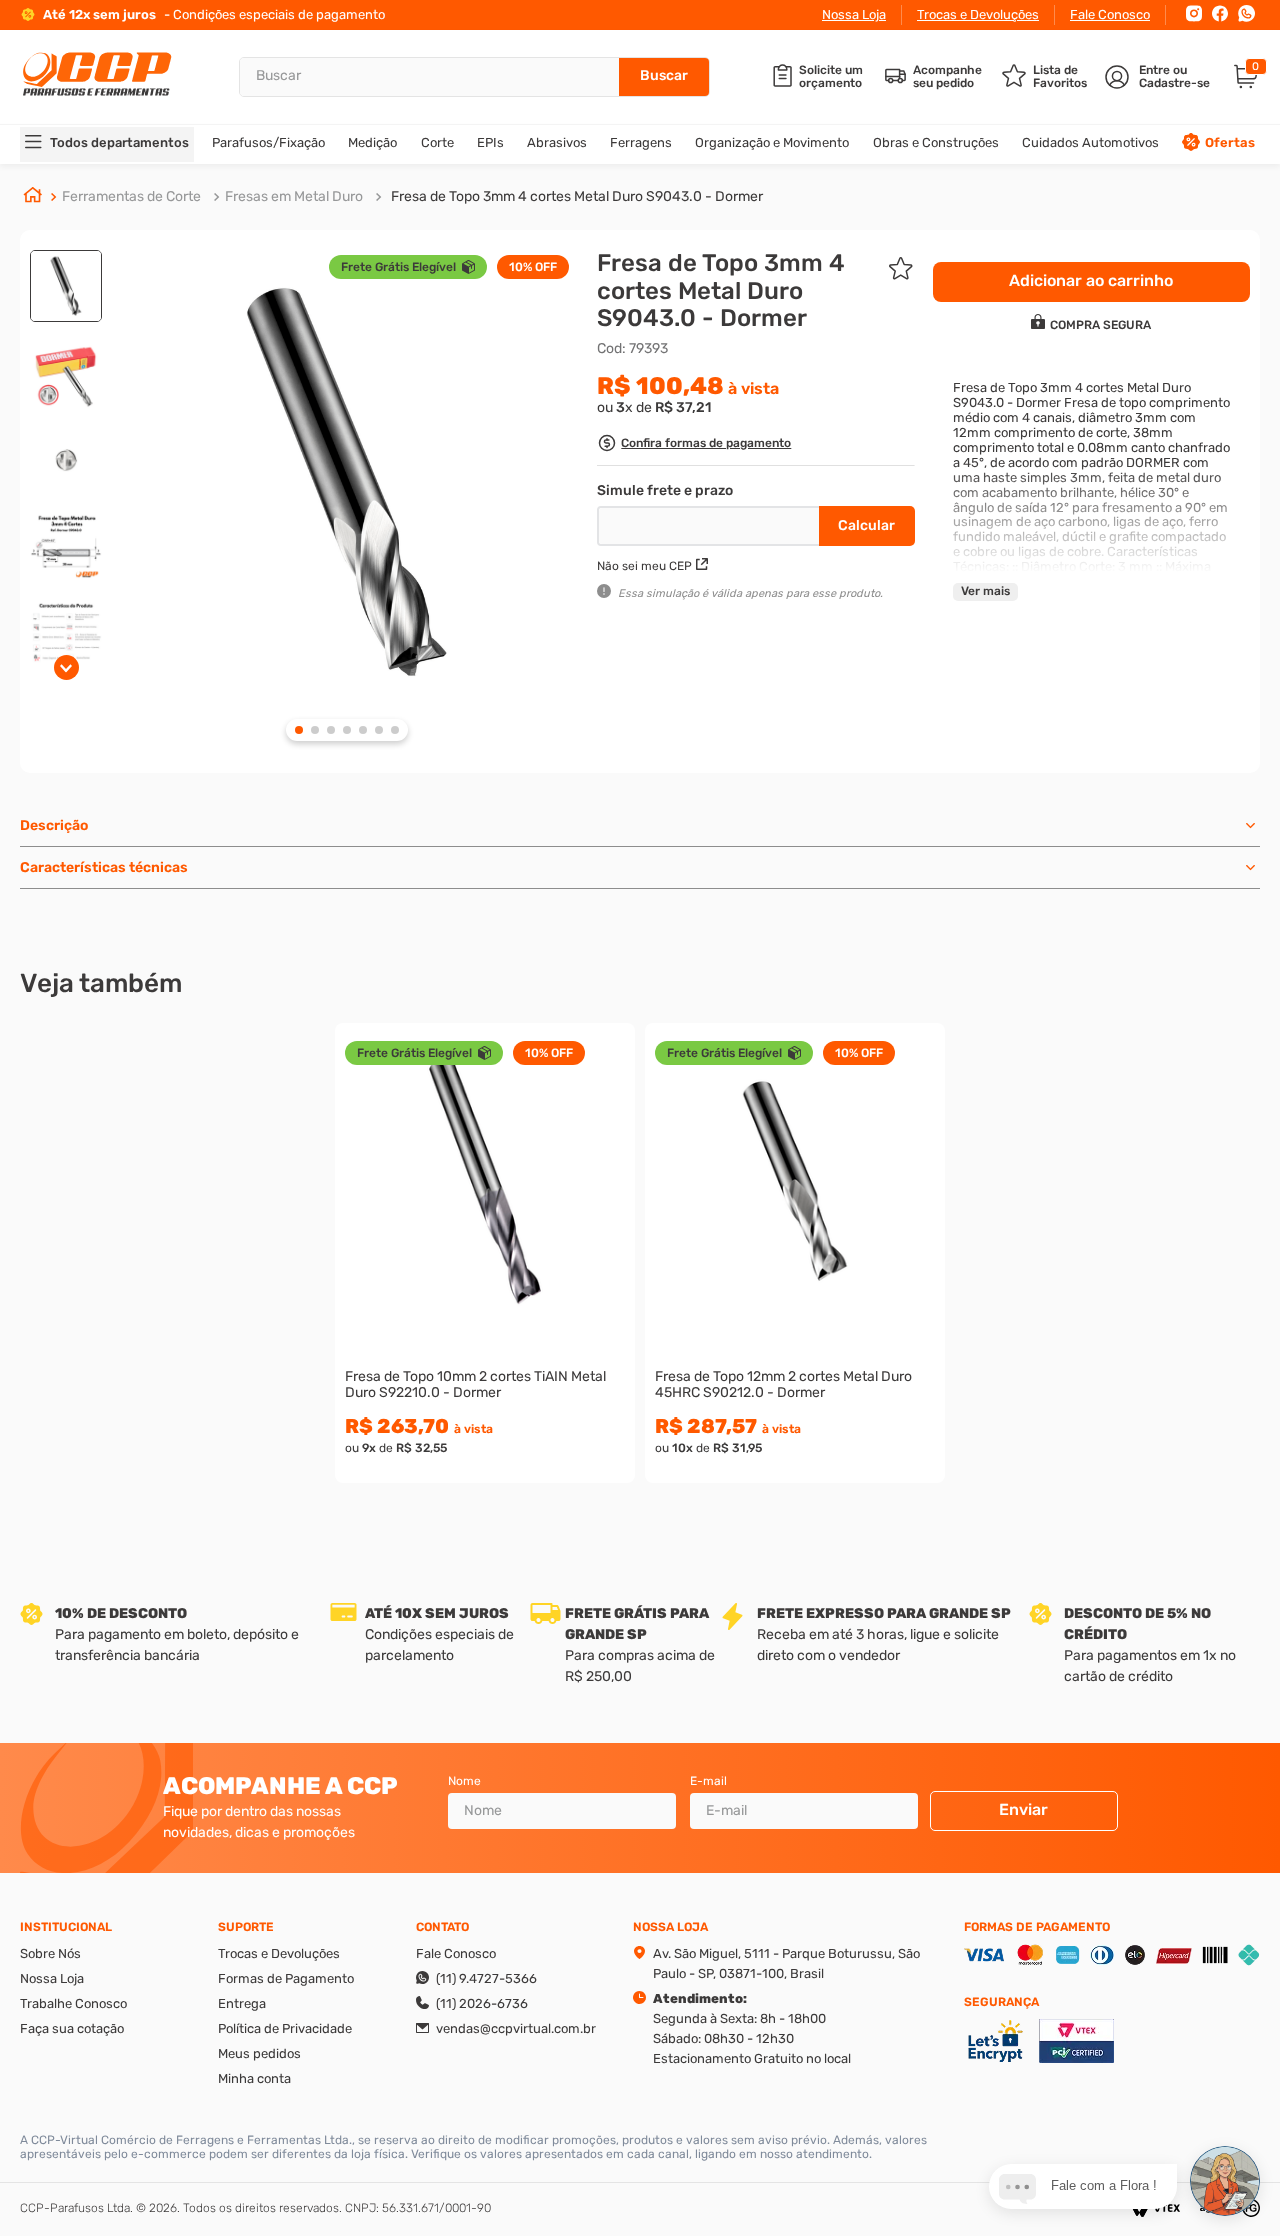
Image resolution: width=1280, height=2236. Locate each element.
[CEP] (710, 522)
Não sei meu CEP (644, 566)
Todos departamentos (119, 142)
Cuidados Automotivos (1090, 142)
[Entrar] (1159, 77)
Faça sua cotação (72, 2028)
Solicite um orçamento (831, 77)
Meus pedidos (259, 2053)
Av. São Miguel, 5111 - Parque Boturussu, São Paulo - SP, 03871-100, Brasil (786, 1963)
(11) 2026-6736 (482, 2003)
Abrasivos (557, 142)
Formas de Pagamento (286, 1978)
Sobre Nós (50, 1953)
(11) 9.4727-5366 (486, 1978)
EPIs (490, 142)
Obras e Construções (936, 142)
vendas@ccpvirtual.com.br (516, 2028)
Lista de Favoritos (1060, 77)
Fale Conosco (1110, 14)
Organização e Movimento (772, 142)
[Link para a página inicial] (33, 197)
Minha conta (254, 2078)
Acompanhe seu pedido (947, 77)
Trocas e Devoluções (978, 14)
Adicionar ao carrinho (485, 1299)
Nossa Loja (854, 14)
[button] (694, 445)
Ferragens (641, 142)
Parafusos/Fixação (268, 142)
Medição (372, 142)
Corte (437, 142)
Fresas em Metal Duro (294, 196)
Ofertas (1230, 142)
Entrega (242, 2003)
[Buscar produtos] (664, 77)
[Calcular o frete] (867, 526)
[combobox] (474, 77)
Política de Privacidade (285, 2028)
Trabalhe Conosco (73, 2003)
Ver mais (985, 591)
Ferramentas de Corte (131, 196)
